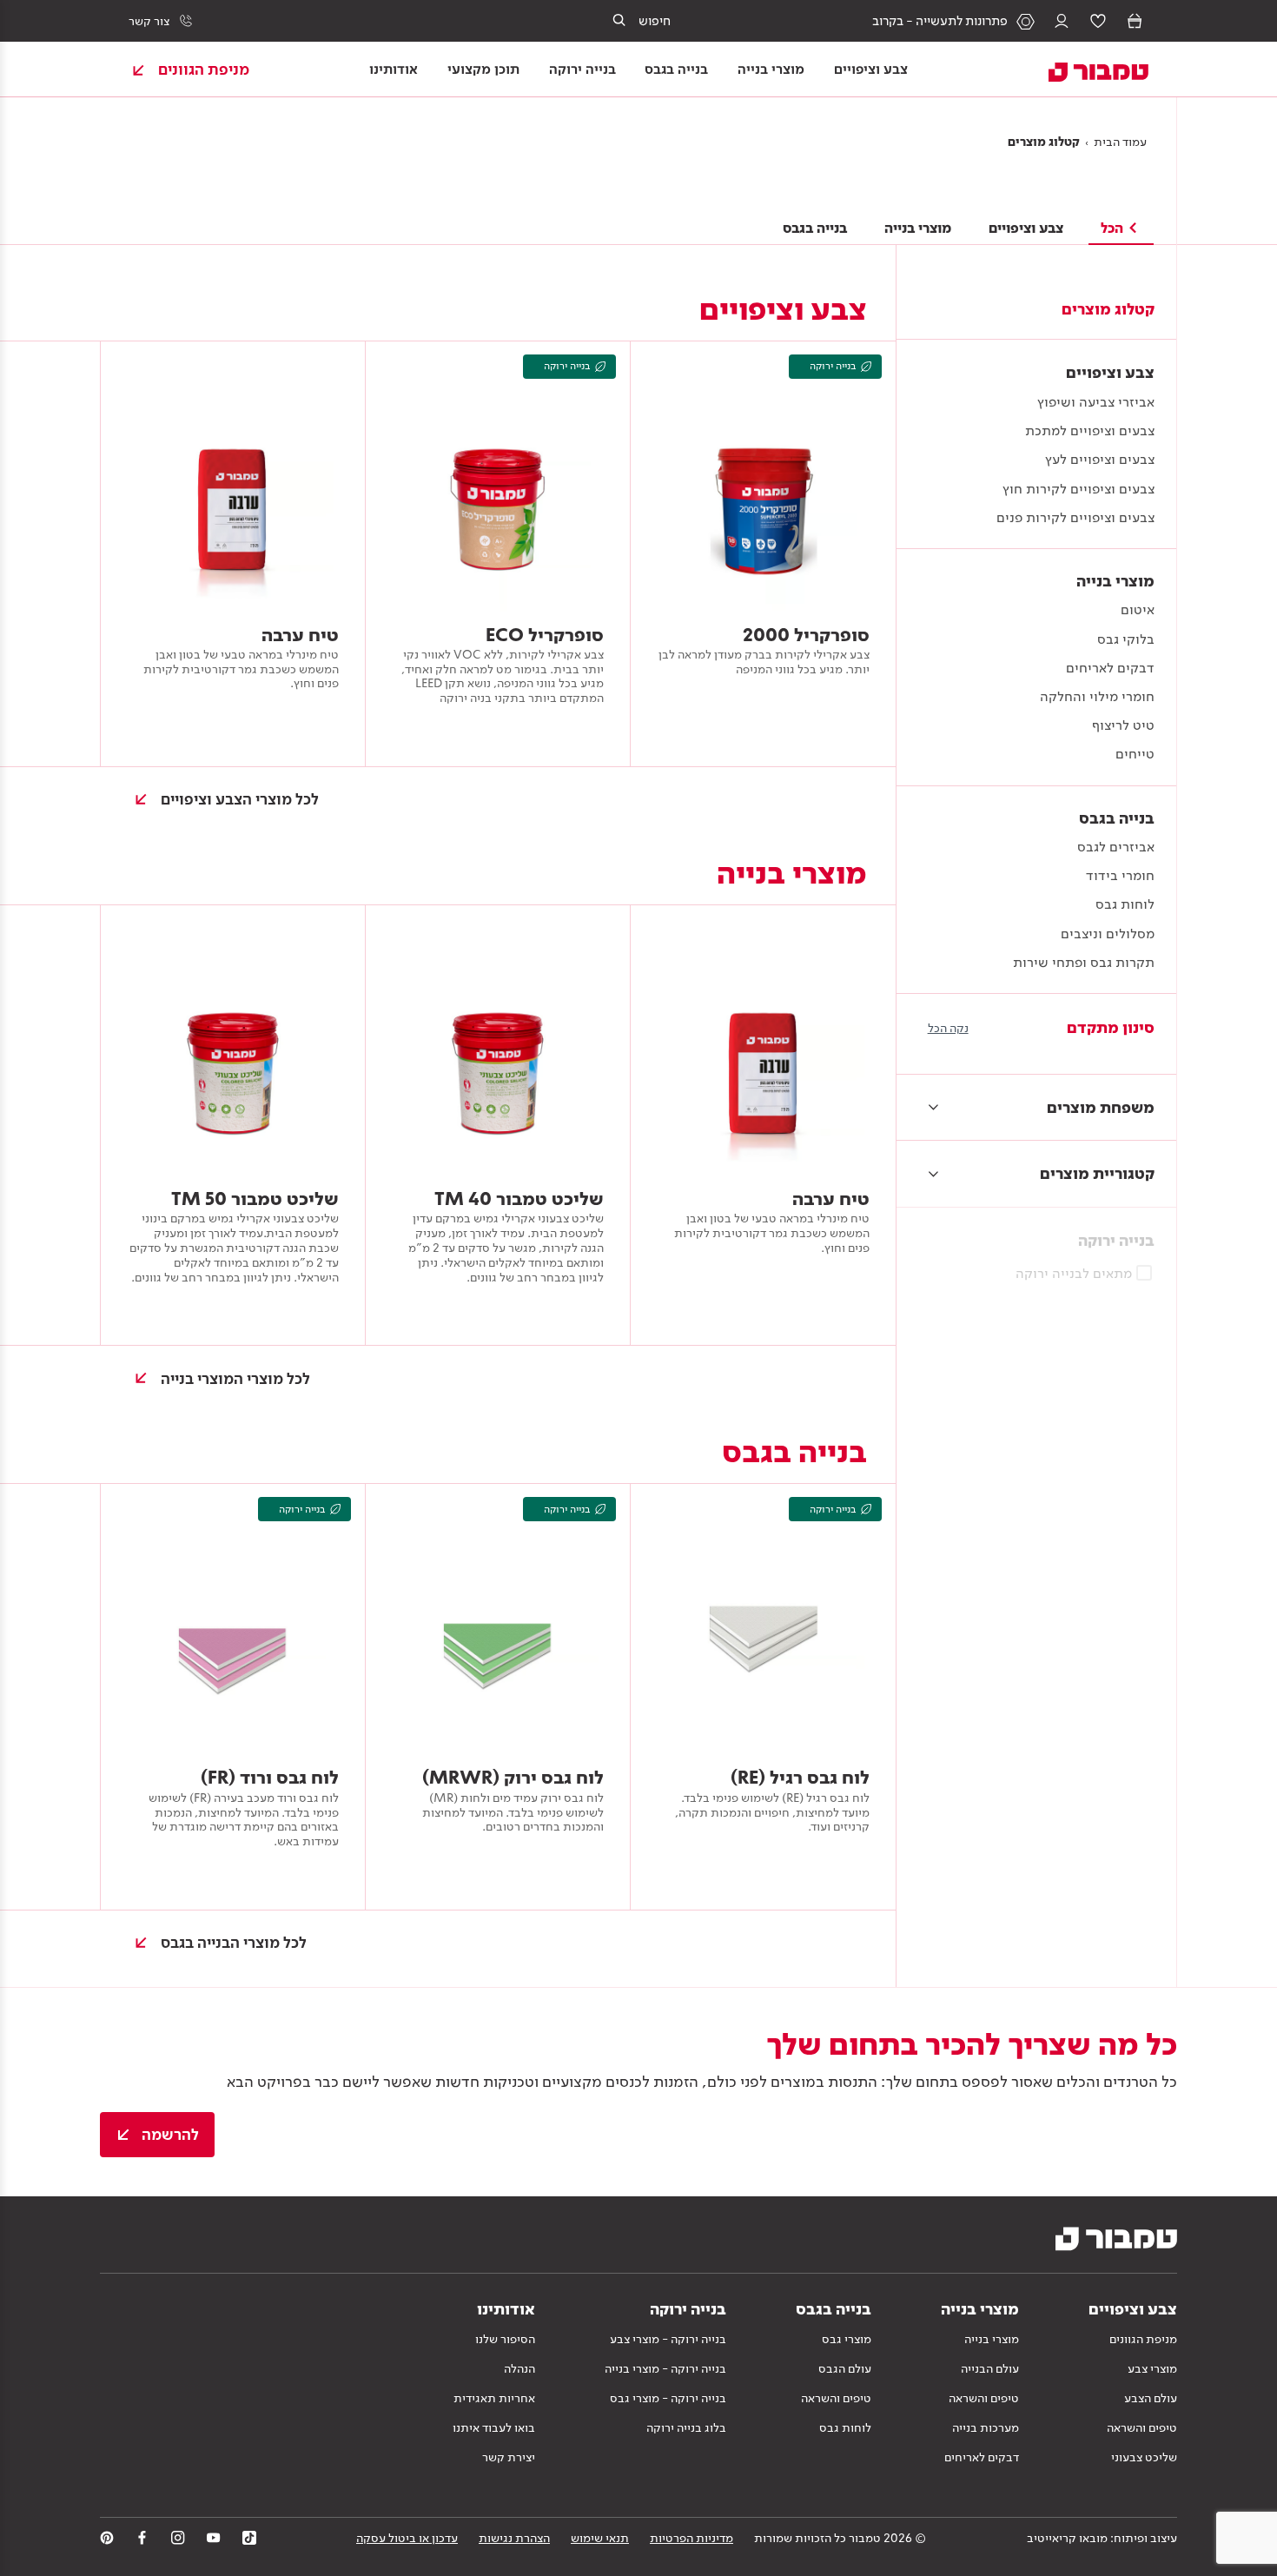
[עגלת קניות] (1135, 21)
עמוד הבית (1120, 142)
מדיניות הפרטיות (691, 2538)
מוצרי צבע (1152, 2368)
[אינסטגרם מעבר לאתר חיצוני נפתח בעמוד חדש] (178, 2538)
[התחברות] (1062, 21)
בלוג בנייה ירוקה (686, 2427)
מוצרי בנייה (992, 2339)
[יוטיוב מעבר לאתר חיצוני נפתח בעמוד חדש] (214, 2538)
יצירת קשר (509, 2457)
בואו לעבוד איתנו (494, 2427)
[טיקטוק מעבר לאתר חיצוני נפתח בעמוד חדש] (249, 2538)
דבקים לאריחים (982, 2457)
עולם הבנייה (990, 2368)
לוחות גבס (845, 2427)
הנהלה (519, 2368)
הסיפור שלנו (505, 2339)
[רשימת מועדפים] (1098, 21)
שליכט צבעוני (1144, 2457)
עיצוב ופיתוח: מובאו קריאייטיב (1102, 2538)
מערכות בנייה (986, 2427)
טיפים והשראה (1142, 2427)
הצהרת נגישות (514, 2538)
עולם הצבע (1151, 2398)
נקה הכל (948, 1028)
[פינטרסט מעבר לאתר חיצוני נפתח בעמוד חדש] (107, 2538)
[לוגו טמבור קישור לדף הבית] (1088, 70)
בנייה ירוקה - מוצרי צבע (668, 2339)
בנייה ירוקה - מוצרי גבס (668, 2398)
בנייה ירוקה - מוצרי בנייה (665, 2368)
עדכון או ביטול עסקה (407, 2538)
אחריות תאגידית (494, 2398)
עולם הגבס (845, 2368)
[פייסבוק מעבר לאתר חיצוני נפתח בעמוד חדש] (142, 2538)
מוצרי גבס (847, 2339)
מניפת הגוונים (1143, 2339)
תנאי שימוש (600, 2538)
